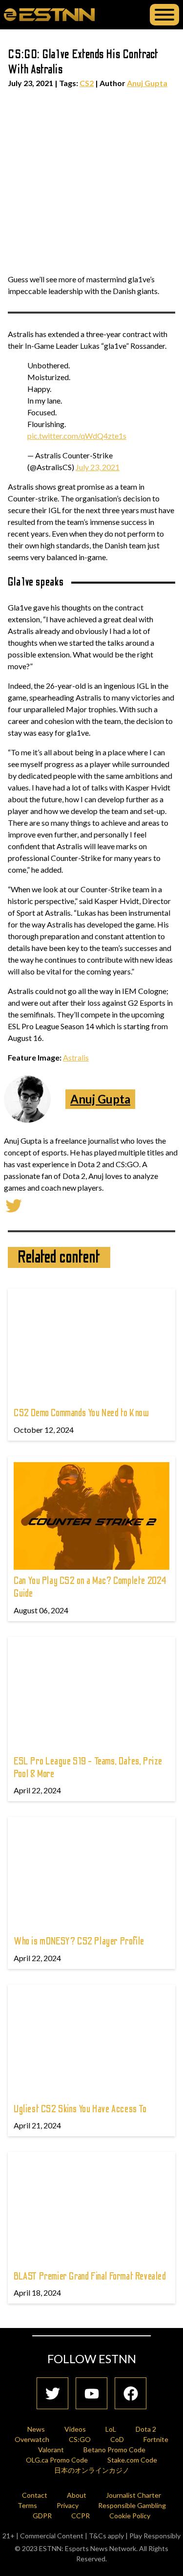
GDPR (42, 2516)
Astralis (76, 1057)
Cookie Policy (130, 2516)
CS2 (87, 83)
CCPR (81, 2516)
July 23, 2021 (98, 467)
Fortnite (156, 2439)
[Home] (49, 14)
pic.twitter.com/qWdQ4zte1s (77, 436)
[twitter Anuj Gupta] (14, 1205)
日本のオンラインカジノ (92, 2470)
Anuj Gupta (147, 83)
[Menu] (164, 15)
